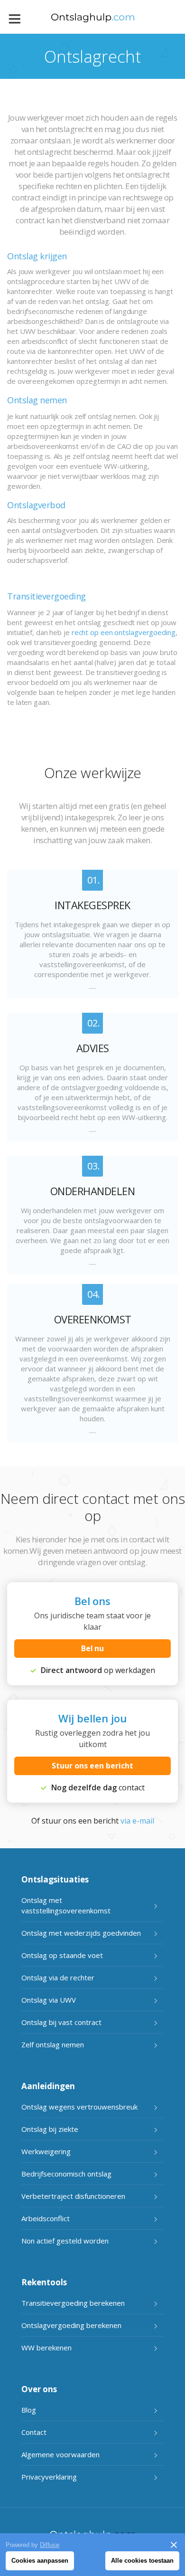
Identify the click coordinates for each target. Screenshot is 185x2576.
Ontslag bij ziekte (50, 2129)
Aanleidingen (48, 2086)
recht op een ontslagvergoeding (124, 632)
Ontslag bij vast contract (61, 2022)
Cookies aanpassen (40, 2561)
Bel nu (93, 1648)
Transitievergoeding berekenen (73, 2303)
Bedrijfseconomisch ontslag (66, 2174)
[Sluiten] (174, 2545)
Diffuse (50, 2545)
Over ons (39, 2389)
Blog (29, 2410)
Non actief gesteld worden (65, 2241)
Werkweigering (46, 2151)
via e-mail (137, 1821)
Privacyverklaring (49, 2477)
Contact (34, 2432)
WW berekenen (46, 2348)
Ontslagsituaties (55, 1879)
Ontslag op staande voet (62, 1955)
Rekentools (44, 2282)
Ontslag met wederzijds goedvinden (81, 1933)
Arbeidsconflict (46, 2218)
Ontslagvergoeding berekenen (71, 2325)
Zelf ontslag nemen (53, 2044)
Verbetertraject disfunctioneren (73, 2196)
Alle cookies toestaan (142, 2561)
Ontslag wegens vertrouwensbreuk (79, 2107)
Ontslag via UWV (49, 2000)
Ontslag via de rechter (58, 1977)
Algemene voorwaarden (60, 2454)
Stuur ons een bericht (92, 1766)
